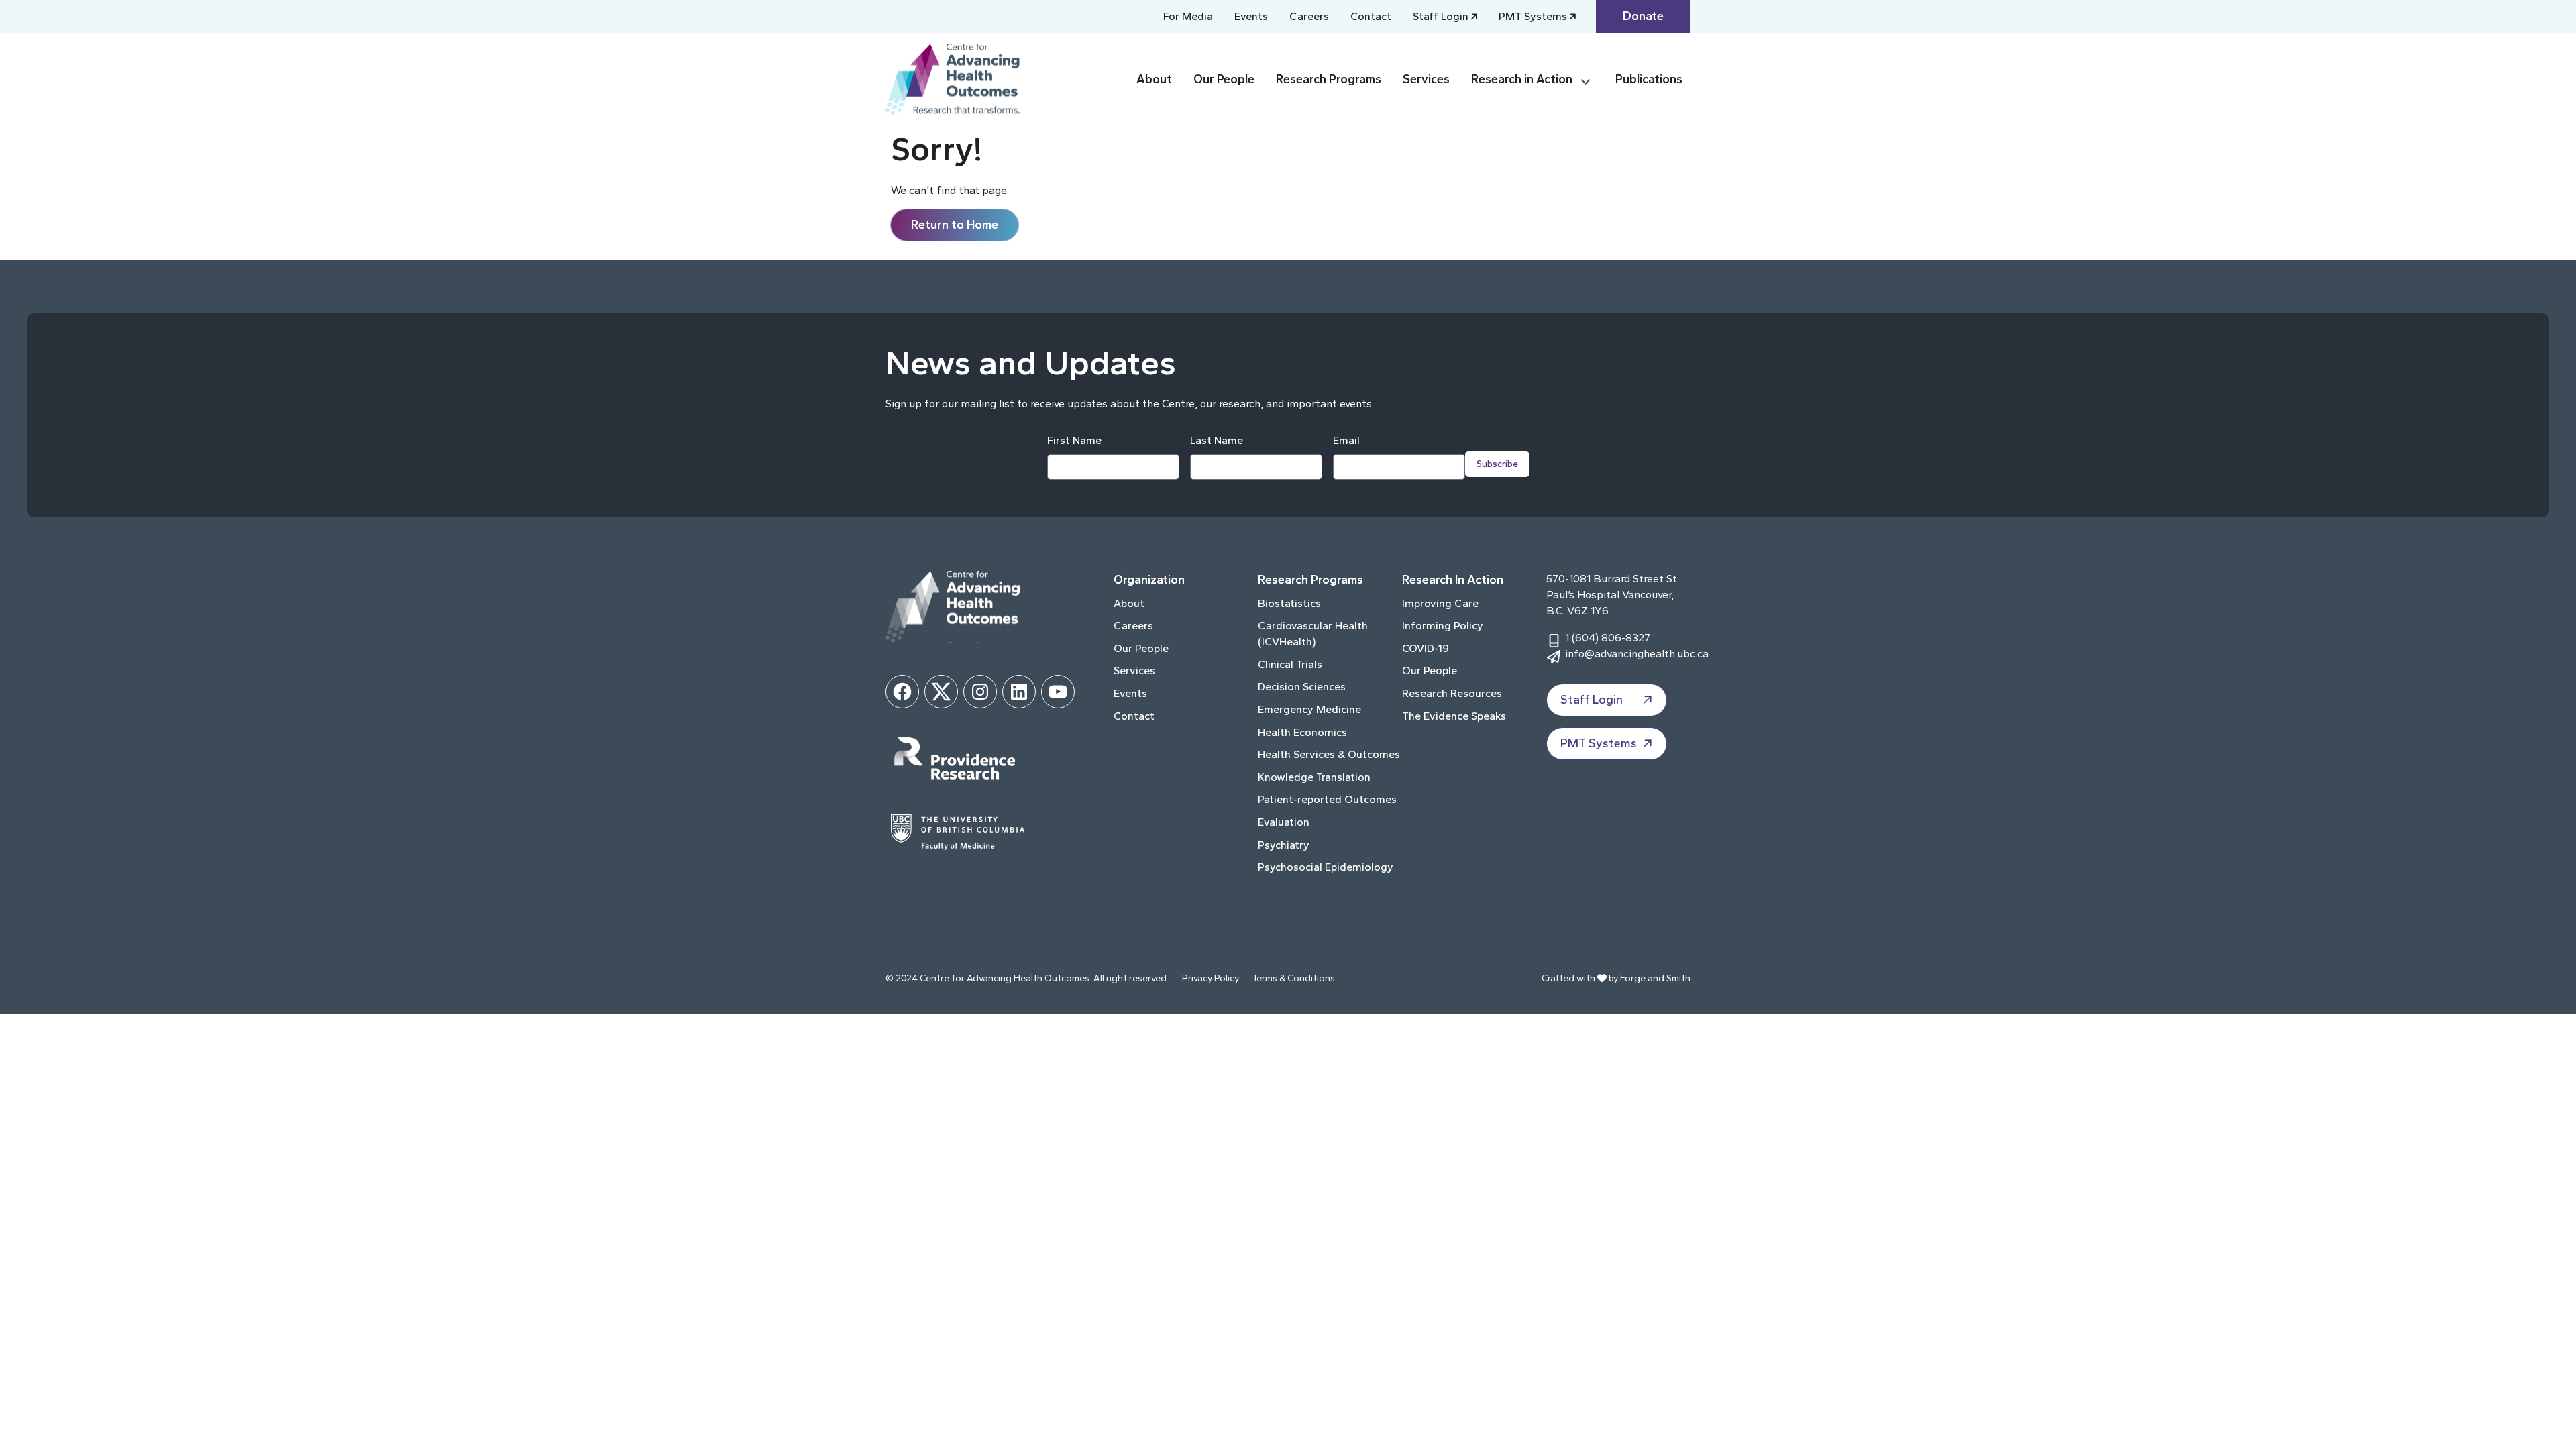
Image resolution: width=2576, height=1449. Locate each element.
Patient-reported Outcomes (1327, 799)
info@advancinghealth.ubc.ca (1637, 654)
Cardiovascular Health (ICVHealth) (1313, 634)
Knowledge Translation (1314, 777)
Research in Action (1522, 79)
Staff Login (1441, 16)
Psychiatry (1284, 845)
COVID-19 (1426, 648)
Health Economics (1302, 732)
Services (1426, 79)
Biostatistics (1289, 603)
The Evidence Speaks (1454, 716)
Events (1251, 16)
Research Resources (1452, 693)
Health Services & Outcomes (1329, 754)
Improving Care (1440, 603)
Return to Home (955, 225)
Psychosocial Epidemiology (1326, 867)
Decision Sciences (1302, 687)
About (1154, 79)
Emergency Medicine (1309, 709)
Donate (1643, 16)
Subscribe (1497, 464)
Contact (1371, 16)
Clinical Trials (1290, 664)
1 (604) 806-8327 (1608, 638)
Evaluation (1284, 822)
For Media (1188, 16)
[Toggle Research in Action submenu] (1591, 79)
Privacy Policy (1211, 978)
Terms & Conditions (1294, 978)
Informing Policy (1443, 626)
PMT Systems (1533, 16)
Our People (1224, 79)
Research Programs (1329, 79)
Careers (1309, 16)
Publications (1649, 79)
